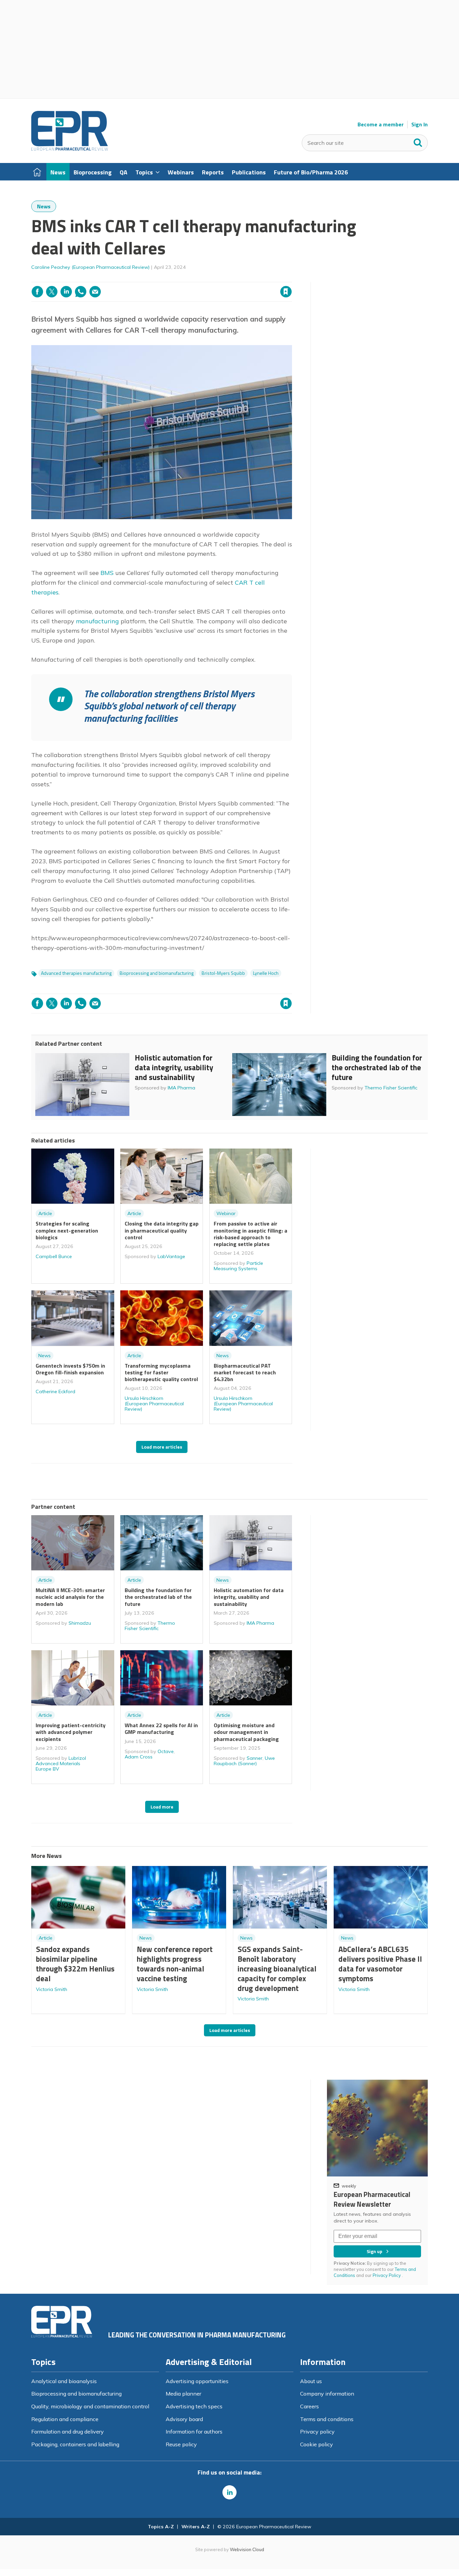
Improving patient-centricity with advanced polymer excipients (71, 1732)
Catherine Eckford (55, 1391)
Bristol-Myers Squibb (223, 973)
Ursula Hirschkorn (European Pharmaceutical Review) (154, 1404)
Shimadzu (80, 1623)
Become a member (381, 124)
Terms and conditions (327, 2419)
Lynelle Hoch (266, 973)
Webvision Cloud (247, 2549)
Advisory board (184, 2419)
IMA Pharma (181, 1088)
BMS (108, 573)
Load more (162, 1807)
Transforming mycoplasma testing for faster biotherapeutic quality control (161, 1373)
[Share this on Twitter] (52, 292)
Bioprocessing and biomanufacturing (157, 973)
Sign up (374, 2251)
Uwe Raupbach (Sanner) (244, 1761)
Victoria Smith (52, 1989)
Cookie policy (317, 2444)
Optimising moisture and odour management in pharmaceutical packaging (246, 1732)
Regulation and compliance (65, 2419)
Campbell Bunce (54, 1256)
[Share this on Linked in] (66, 292)
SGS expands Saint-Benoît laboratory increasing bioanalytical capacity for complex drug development (277, 1968)
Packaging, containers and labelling (75, 2444)
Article (45, 1213)
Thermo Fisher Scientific (391, 1088)
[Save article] (286, 292)
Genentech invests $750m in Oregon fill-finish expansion (70, 1369)
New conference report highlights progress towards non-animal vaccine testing (175, 1964)
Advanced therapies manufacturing (76, 973)
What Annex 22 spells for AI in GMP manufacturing (161, 1729)
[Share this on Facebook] (37, 292)
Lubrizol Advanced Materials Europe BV (61, 1763)
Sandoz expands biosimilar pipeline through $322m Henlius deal (75, 1964)
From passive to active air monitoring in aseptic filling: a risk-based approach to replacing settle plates (251, 1234)
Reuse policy (181, 2444)
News (44, 206)
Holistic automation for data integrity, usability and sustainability (174, 1067)
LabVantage (171, 1256)
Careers (309, 2406)
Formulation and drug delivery (68, 2432)
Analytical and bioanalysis (64, 2381)
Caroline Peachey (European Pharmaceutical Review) (90, 267)
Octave (166, 1751)
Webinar (226, 1213)
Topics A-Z (161, 2527)
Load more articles (162, 1447)
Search (418, 141)
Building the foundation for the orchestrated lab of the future (377, 1067)
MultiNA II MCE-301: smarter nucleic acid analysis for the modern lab (70, 1597)
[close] (291, 278)
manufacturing (97, 621)
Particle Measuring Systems (238, 1266)
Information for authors (194, 2432)
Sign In (420, 124)
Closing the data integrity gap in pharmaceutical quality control (162, 1230)
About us (311, 2381)
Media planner (183, 2394)
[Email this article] (95, 292)
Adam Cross (139, 1757)
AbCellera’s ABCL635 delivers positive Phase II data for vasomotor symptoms (380, 1964)
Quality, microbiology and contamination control (90, 2406)
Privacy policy (317, 2432)
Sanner (255, 1758)
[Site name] (70, 149)
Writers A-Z (196, 2527)
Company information (327, 2394)
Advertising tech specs (194, 2406)
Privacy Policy (387, 2275)
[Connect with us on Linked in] (229, 2492)
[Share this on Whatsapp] (81, 292)
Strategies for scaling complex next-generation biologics (67, 1230)
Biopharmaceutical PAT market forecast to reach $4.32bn (245, 1373)
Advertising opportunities (197, 2381)
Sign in (200, 278)
